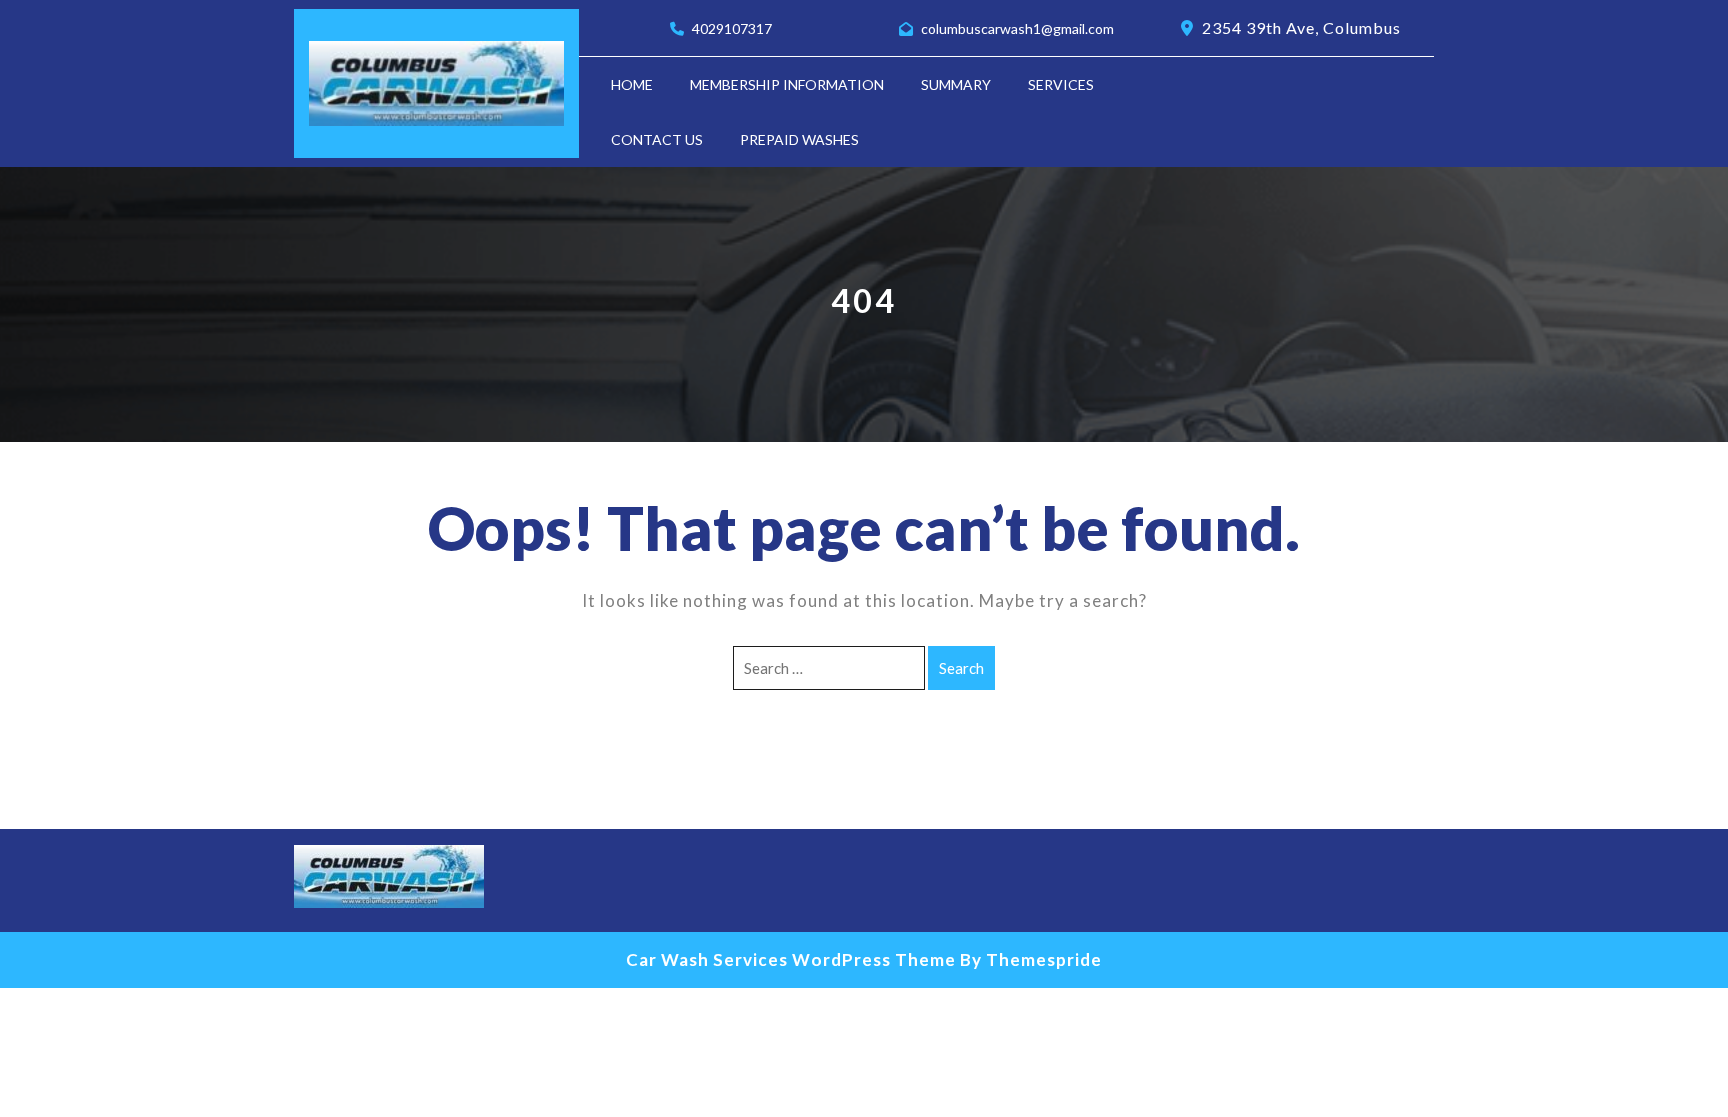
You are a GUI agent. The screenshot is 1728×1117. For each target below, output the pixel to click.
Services (1061, 84)
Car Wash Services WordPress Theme (791, 959)
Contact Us (657, 139)
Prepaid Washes (799, 139)
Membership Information (787, 84)
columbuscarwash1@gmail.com (1017, 28)
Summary (956, 84)
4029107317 (732, 28)
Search (961, 668)
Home (632, 84)
